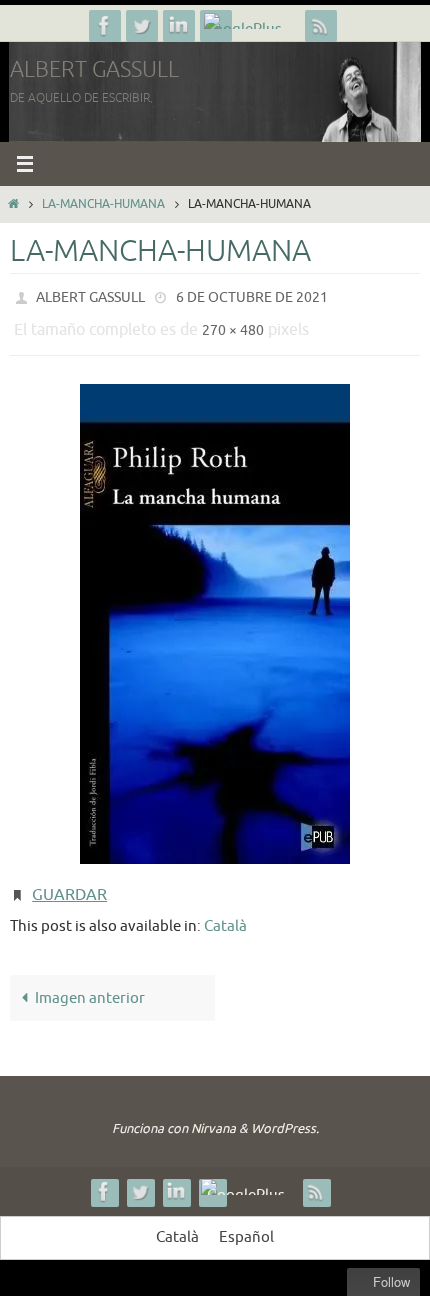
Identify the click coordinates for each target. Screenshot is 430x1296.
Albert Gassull (94, 70)
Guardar (69, 884)
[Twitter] (142, 25)
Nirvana (213, 1113)
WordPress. (285, 1113)
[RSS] (321, 25)
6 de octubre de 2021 (252, 295)
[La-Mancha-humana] (215, 615)
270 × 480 (233, 324)
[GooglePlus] (250, 21)
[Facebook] (105, 25)
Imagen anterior (90, 983)
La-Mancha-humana (103, 204)
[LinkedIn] (179, 25)
